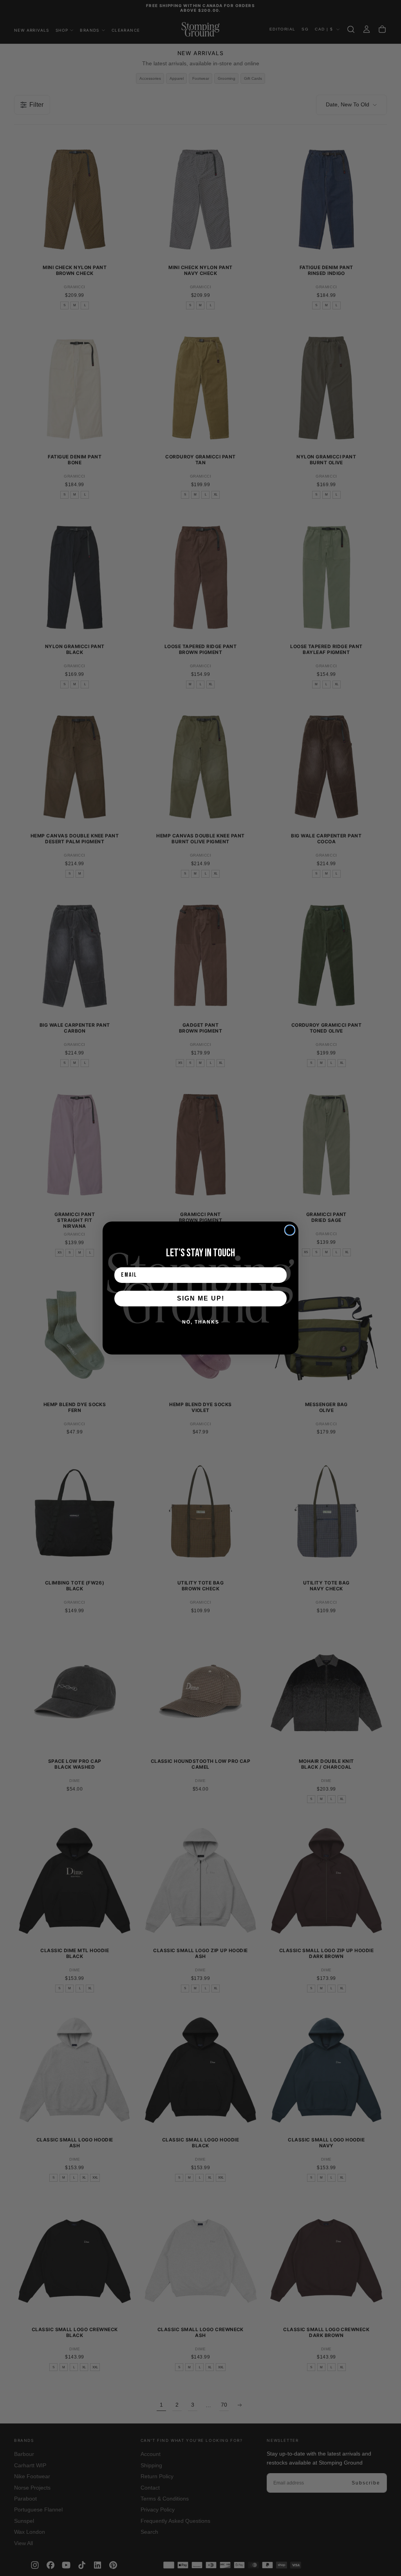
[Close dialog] (290, 1230)
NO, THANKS (201, 1322)
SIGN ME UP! (201, 1298)
